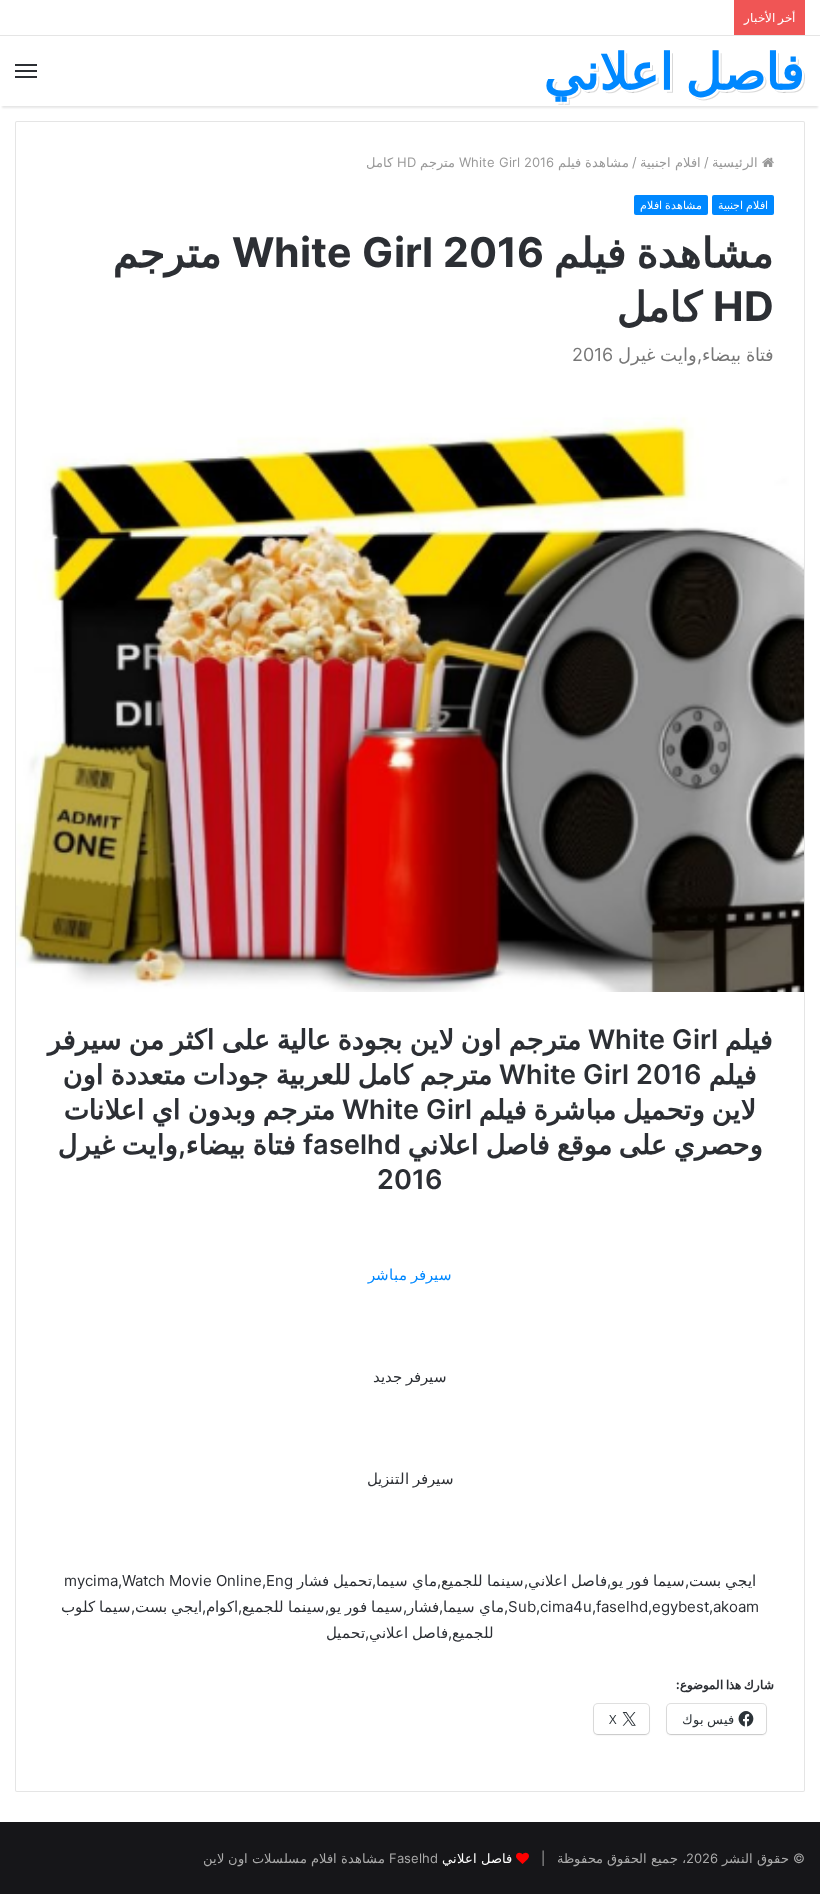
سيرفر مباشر (410, 1274)
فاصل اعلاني (477, 1858)
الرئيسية (737, 162)
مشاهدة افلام (671, 205)
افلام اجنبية (670, 162)
